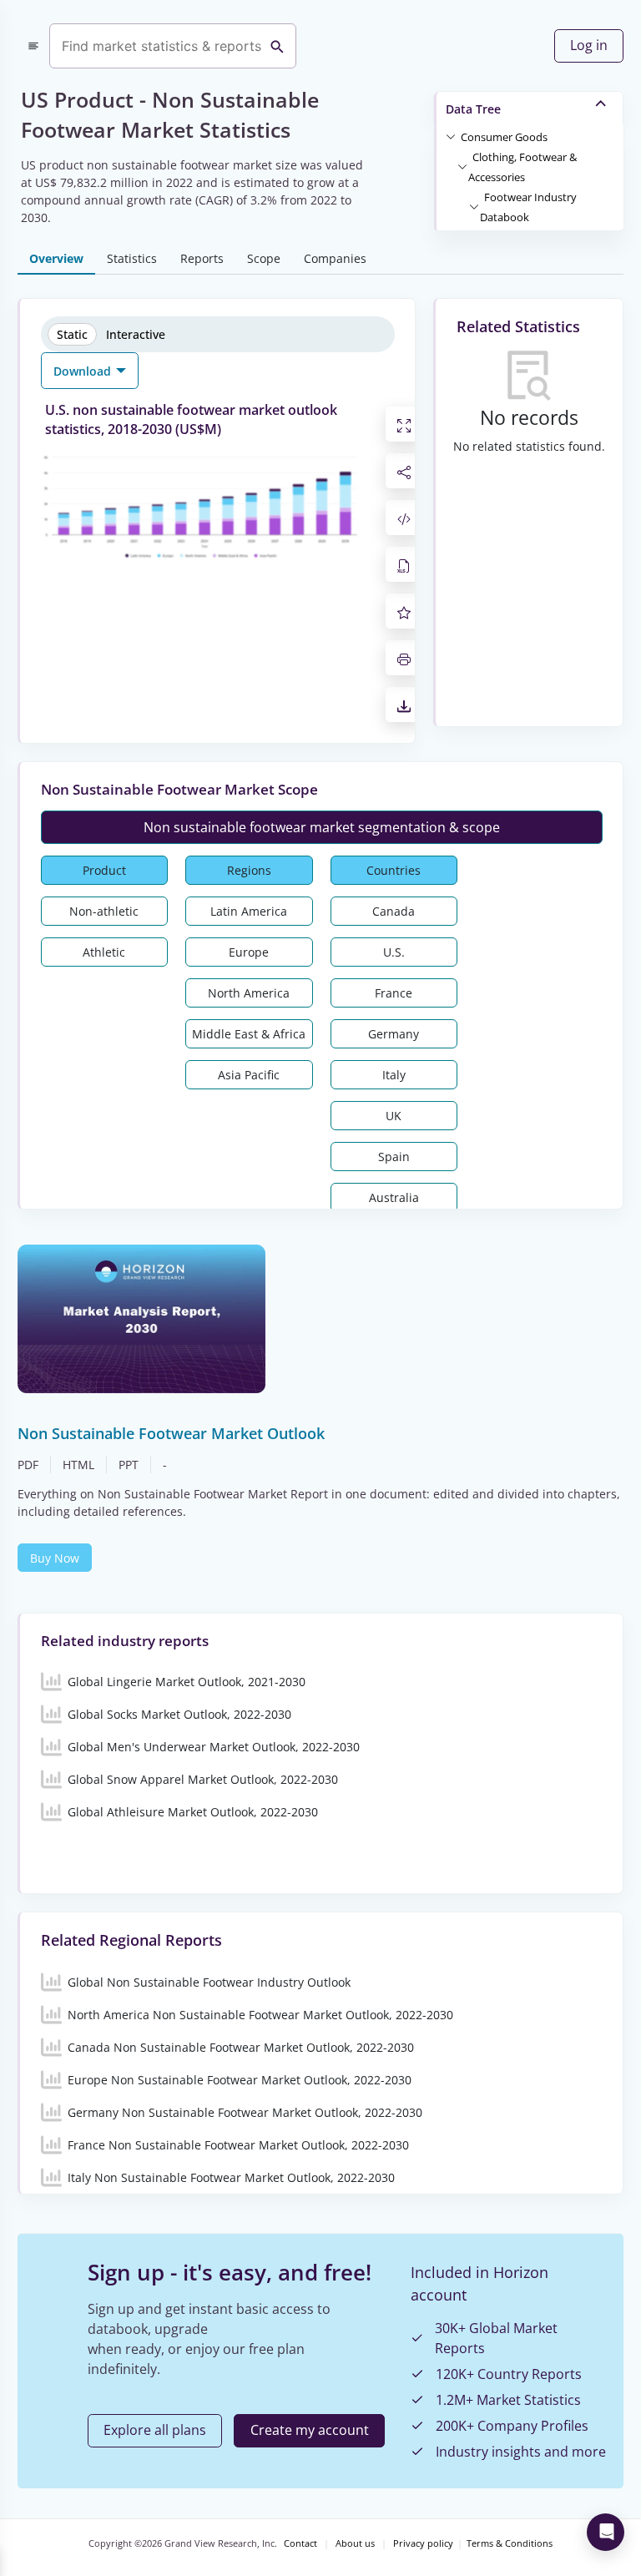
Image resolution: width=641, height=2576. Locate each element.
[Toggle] (451, 136)
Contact (300, 2543)
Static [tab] (72, 334)
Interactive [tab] (136, 334)
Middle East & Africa (249, 1034)
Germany (394, 1034)
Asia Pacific (249, 1075)
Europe (249, 952)
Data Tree (473, 109)
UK (394, 1116)
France (394, 993)
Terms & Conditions (510, 2543)
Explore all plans (155, 2430)
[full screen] (404, 424)
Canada (394, 911)
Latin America (249, 911)
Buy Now (55, 1558)
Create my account (310, 2430)
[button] (504, 136)
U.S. (394, 952)
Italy (394, 1075)
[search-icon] (277, 46)
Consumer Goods (504, 137)
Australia (394, 1197)
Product (104, 870)
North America (249, 993)
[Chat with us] (606, 2532)
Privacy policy (423, 2543)
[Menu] (33, 46)
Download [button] (84, 371)
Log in (589, 45)
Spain (394, 1157)
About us (355, 2543)
